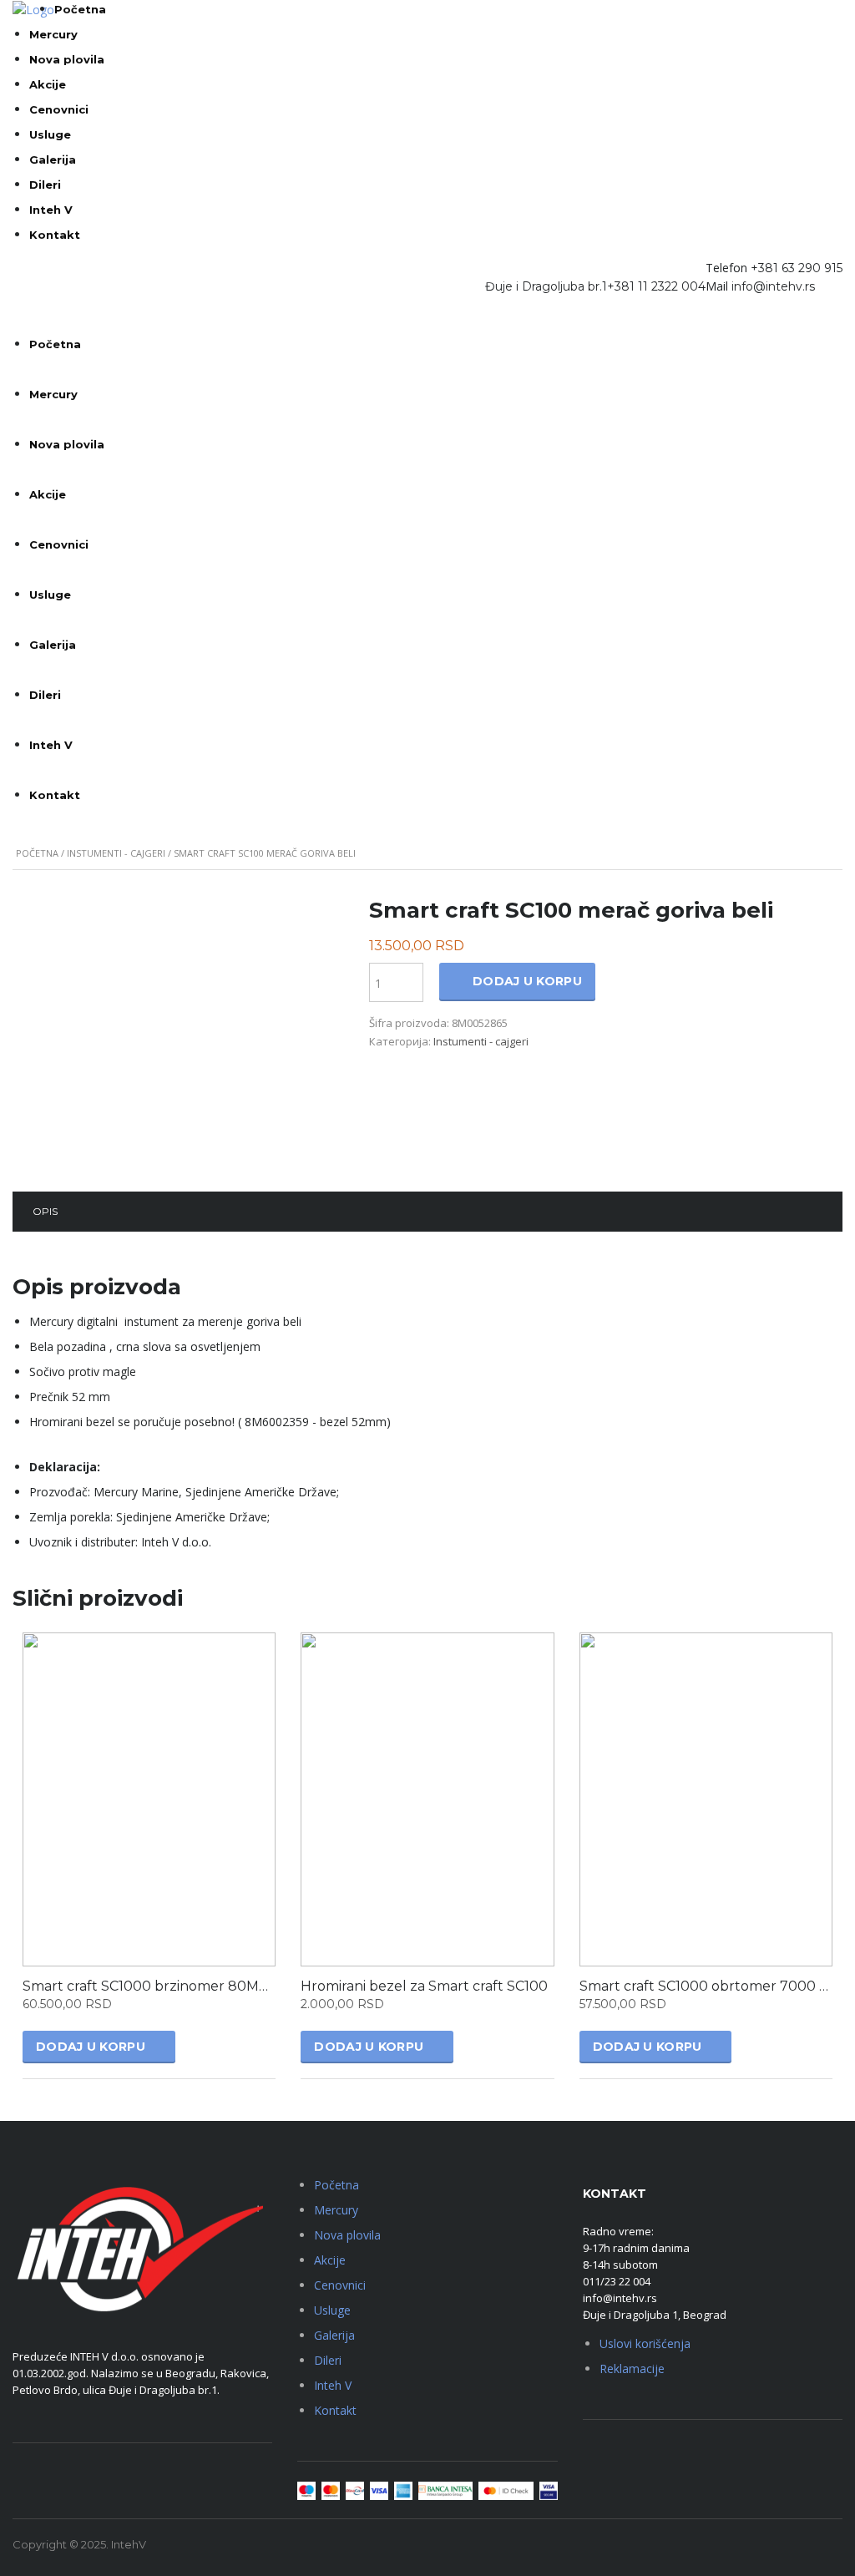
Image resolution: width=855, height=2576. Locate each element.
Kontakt (55, 235)
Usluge (50, 134)
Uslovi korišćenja (645, 2343)
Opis (45, 1211)
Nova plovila (67, 59)
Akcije (48, 84)
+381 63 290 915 (797, 268)
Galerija (53, 159)
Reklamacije (632, 2369)
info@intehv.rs (773, 286)
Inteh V (51, 210)
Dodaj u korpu (527, 981)
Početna (80, 9)
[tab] (45, 1212)
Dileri (45, 185)
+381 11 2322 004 (656, 286)
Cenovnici (59, 109)
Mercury (53, 34)
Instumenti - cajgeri (116, 853)
